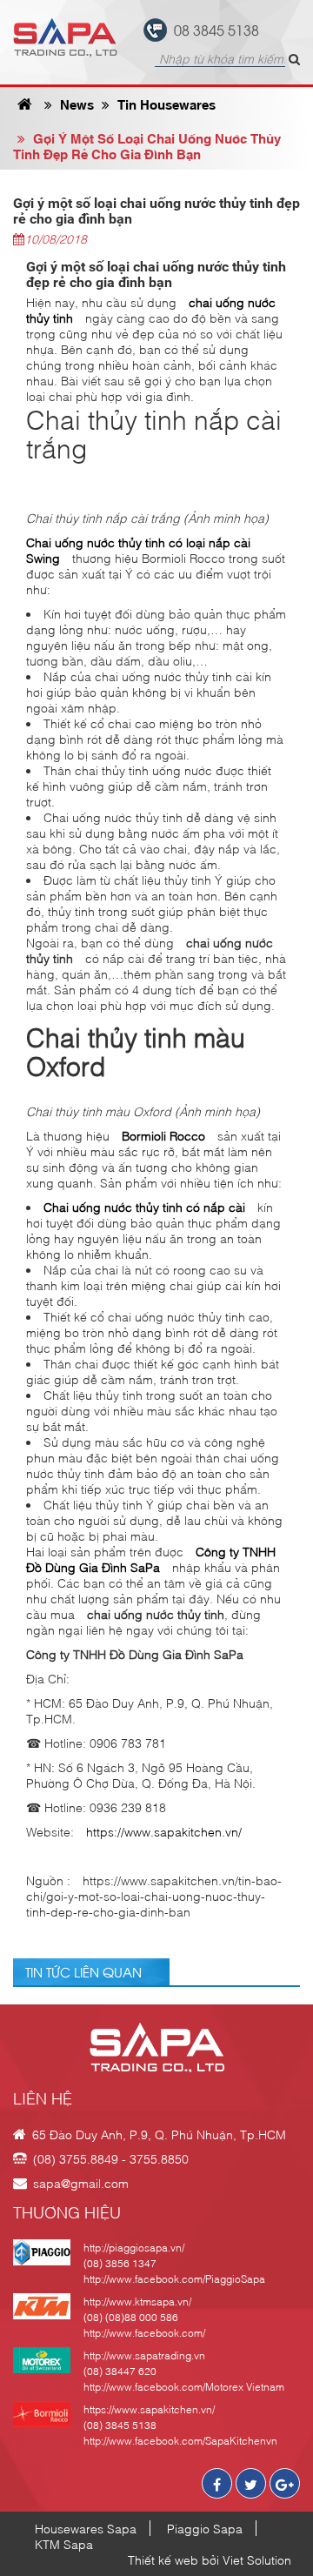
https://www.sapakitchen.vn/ (164, 1831)
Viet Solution (257, 2559)
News (75, 104)
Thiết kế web (163, 2559)
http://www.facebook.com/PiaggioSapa (174, 2278)
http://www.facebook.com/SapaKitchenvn (180, 2440)
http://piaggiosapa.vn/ (134, 2247)
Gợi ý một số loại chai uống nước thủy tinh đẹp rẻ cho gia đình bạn (147, 145)
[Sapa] (65, 37)
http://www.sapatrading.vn (144, 2355)
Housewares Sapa (86, 2528)
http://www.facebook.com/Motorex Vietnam (184, 2386)
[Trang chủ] (25, 104)
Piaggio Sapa (205, 2528)
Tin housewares (165, 104)
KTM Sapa (64, 2544)
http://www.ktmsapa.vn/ (137, 2301)
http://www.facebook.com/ (144, 2332)
